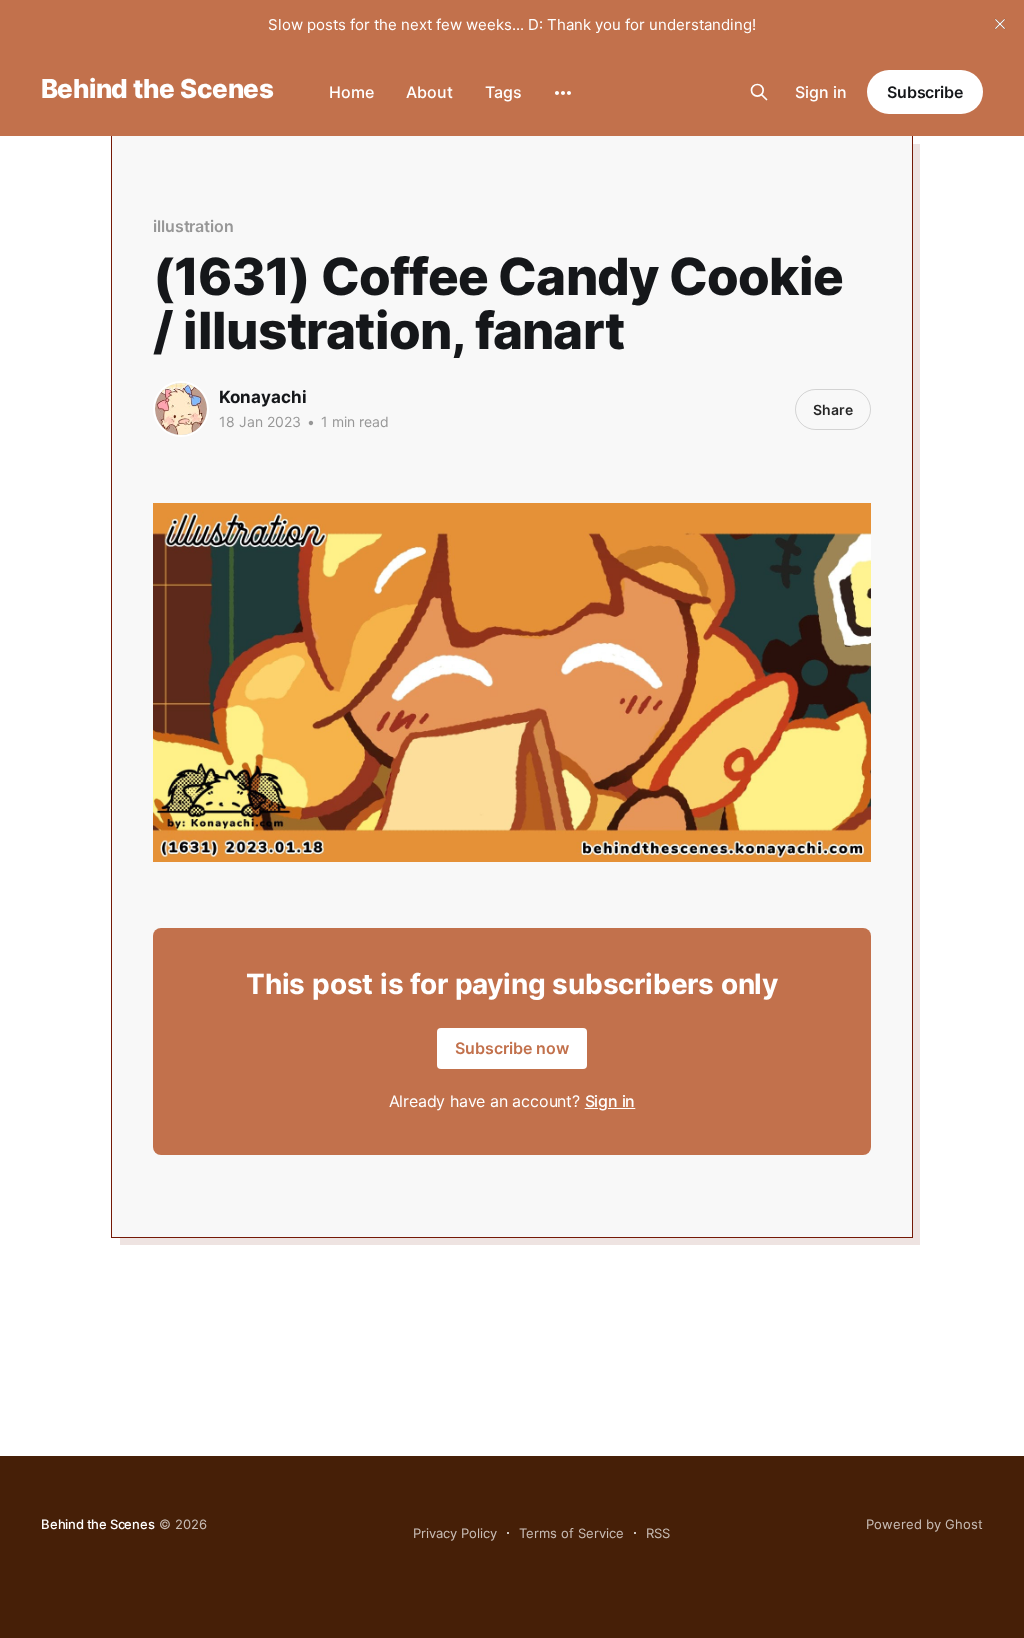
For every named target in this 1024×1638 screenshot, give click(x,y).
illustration (193, 226)
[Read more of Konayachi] (181, 409)
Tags (503, 92)
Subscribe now (512, 1048)
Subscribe (925, 92)
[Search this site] (759, 92)
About (429, 92)
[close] (1000, 24)
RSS (658, 1533)
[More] (563, 93)
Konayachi (263, 397)
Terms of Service (571, 1533)
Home (351, 92)
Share (833, 409)
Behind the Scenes (157, 89)
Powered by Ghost (924, 1524)
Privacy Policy (455, 1533)
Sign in (821, 92)
